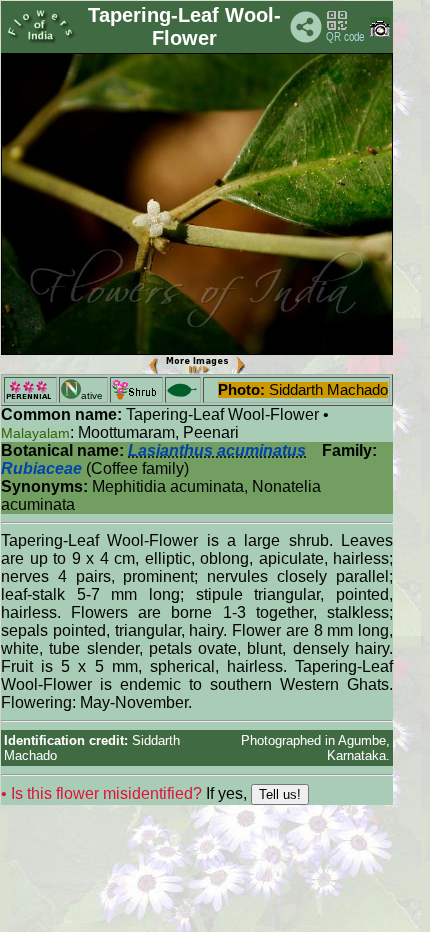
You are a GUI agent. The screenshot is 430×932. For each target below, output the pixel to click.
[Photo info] (380, 32)
